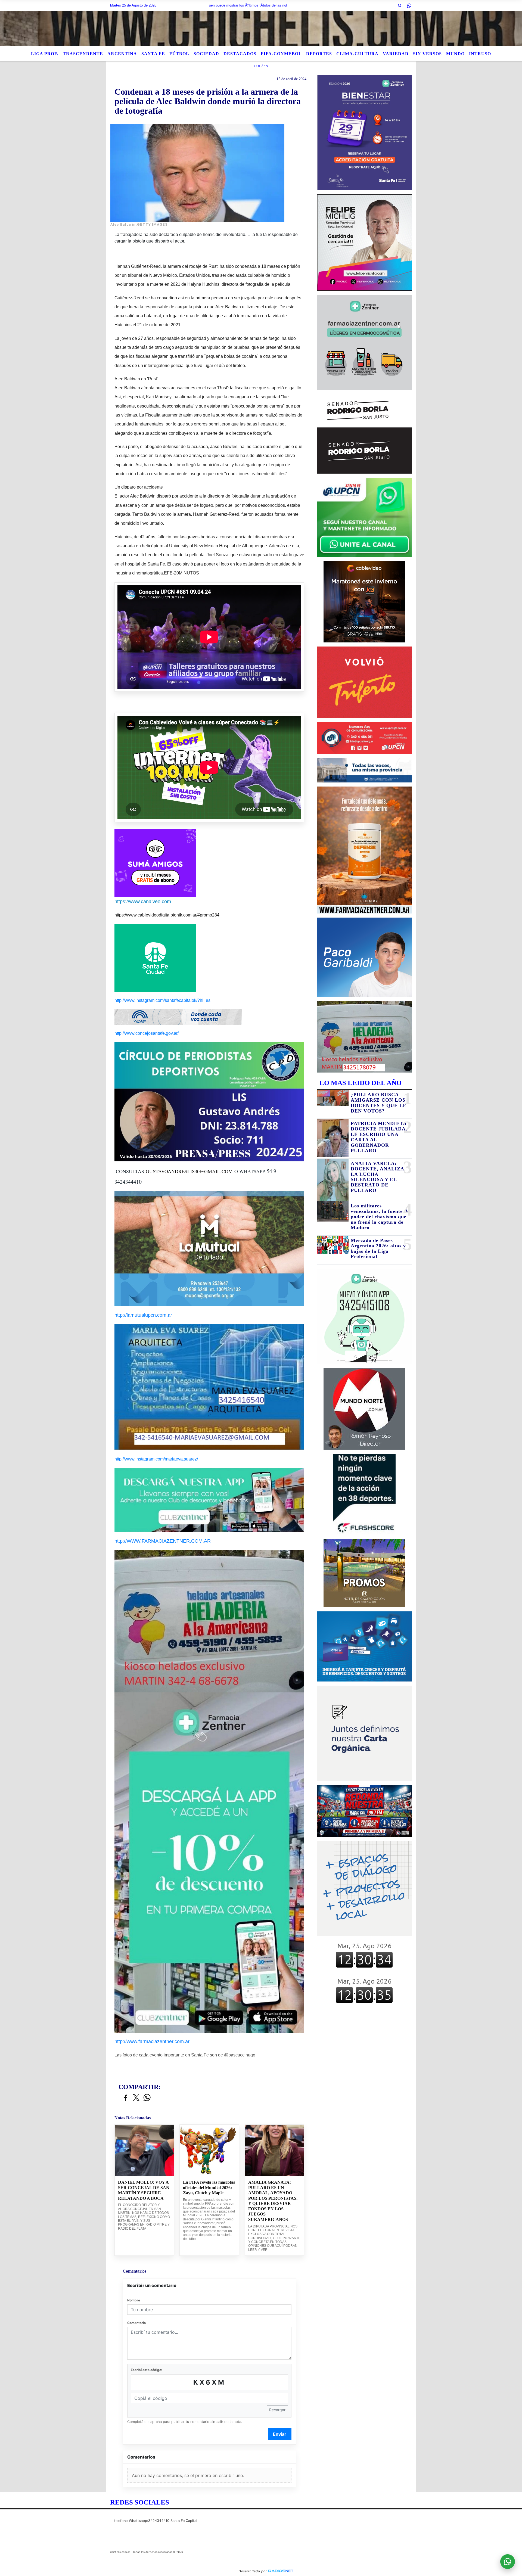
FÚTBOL (179, 54)
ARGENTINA (122, 54)
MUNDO (455, 54)
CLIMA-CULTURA (357, 54)
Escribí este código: (147, 2370)
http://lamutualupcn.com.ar (143, 1315)
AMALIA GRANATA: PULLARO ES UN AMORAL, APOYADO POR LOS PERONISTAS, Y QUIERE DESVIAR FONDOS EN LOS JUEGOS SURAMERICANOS (273, 2201)
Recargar (277, 2410)
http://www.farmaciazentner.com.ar (152, 2041)
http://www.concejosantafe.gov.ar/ (147, 1033)
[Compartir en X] (136, 2098)
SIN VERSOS (427, 54)
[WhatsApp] (409, 5)
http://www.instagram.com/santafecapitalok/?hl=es (162, 1000)
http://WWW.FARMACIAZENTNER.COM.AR (163, 1541)
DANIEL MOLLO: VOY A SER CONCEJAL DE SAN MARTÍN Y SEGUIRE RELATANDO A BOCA (144, 2190)
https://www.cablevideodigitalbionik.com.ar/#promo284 (167, 915)
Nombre (134, 2300)
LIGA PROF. (45, 54)
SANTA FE (153, 54)
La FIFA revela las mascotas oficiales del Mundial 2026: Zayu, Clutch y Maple (209, 2187)
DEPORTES (319, 54)
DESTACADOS (240, 54)
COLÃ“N (261, 66)
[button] (400, 5)
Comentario (136, 2323)
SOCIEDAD (206, 54)
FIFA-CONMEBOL (281, 54)
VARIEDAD (396, 54)
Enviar (280, 2434)
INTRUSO (480, 54)
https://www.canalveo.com (143, 902)
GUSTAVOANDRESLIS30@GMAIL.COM (189, 1171)
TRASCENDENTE (83, 54)
